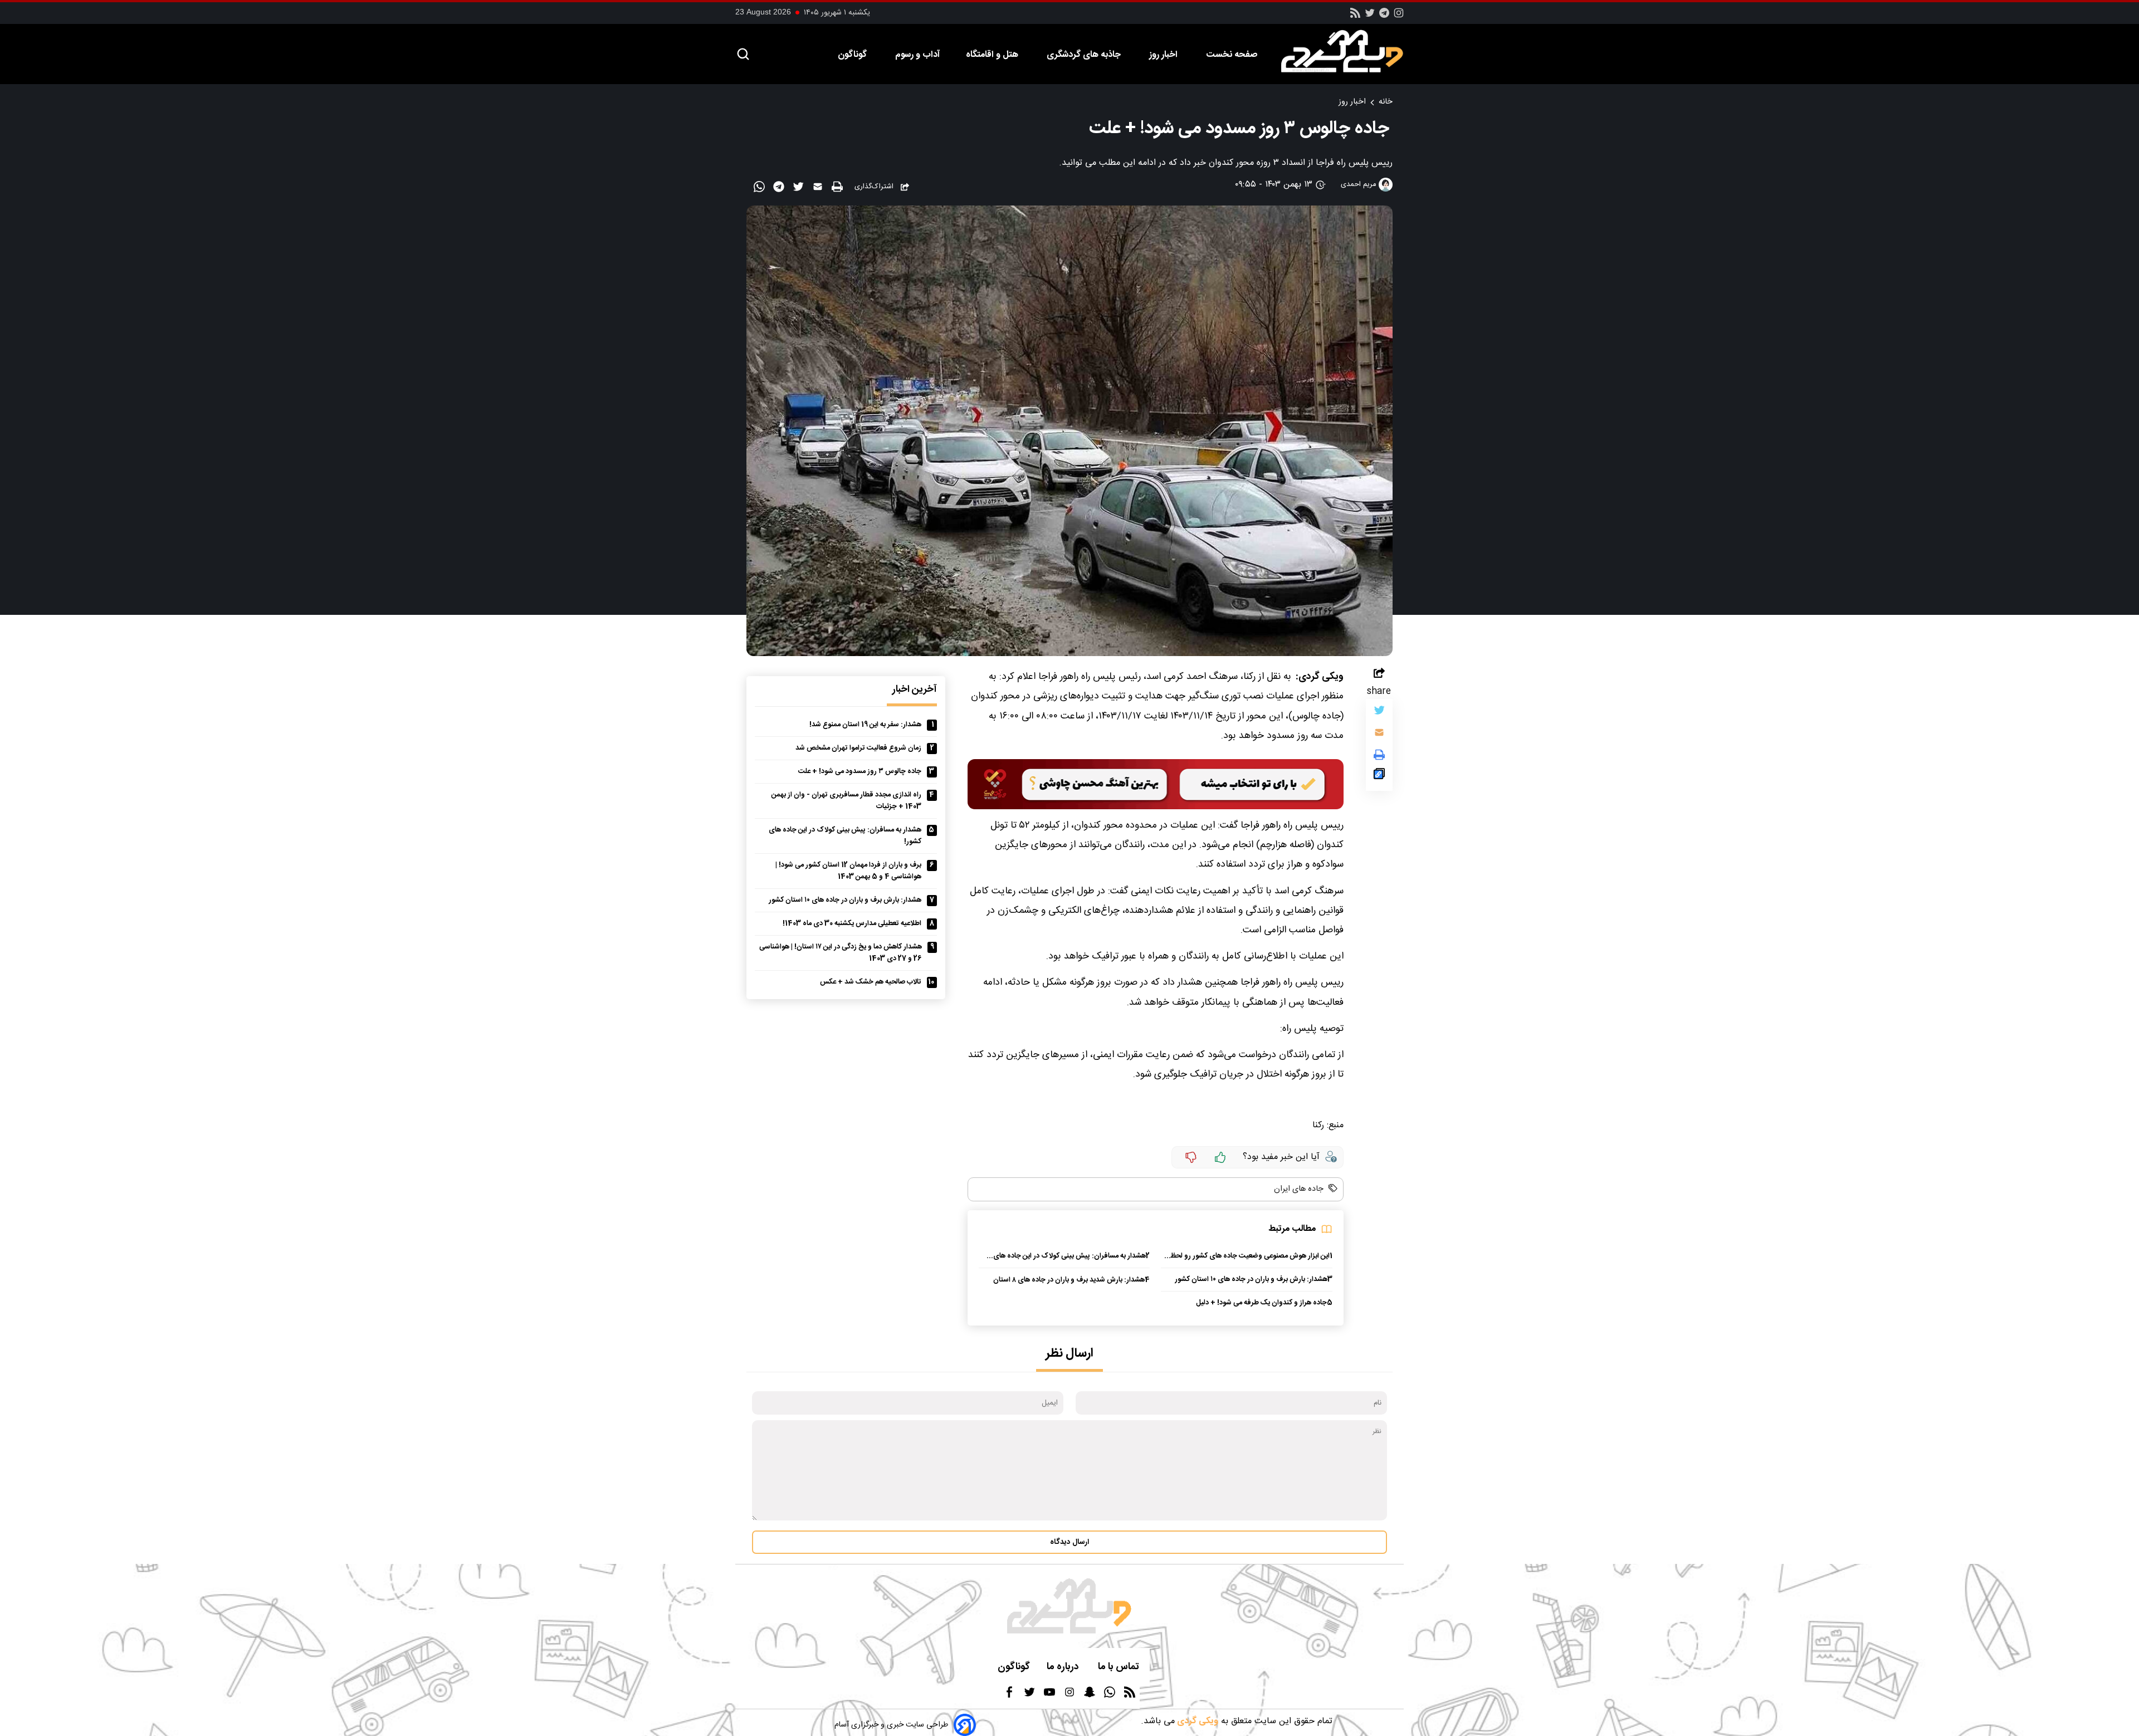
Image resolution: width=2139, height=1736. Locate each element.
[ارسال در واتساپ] (761, 189)
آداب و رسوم (917, 55)
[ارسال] (819, 189)
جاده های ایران (1299, 1189)
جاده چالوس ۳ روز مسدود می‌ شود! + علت (860, 772)
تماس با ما (1120, 1667)
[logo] (1348, 51)
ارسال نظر (1069, 1354)
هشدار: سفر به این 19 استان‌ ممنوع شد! (865, 725)
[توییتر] (1379, 713)
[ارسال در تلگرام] (780, 189)
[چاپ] (839, 187)
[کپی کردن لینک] (1379, 776)
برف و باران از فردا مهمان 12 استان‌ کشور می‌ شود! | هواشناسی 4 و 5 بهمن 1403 (848, 871)
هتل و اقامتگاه (993, 55)
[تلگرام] (1384, 16)
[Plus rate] (1220, 1157)
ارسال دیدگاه (1069, 1542)
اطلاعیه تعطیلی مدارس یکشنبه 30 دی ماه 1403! (852, 924)
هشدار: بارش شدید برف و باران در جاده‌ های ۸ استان (1069, 1280)
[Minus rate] (1191, 1157)
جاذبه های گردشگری (1085, 55)
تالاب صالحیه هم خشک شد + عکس (871, 982)
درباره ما (1064, 1667)
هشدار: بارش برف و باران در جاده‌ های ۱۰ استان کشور (1251, 1280)
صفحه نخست (1232, 55)
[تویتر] (1370, 16)
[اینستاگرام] (1399, 16)
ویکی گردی (1197, 1721)
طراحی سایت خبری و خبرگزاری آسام (891, 1725)
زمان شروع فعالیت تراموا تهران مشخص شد (858, 748)
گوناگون (853, 55)
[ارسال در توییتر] (800, 189)
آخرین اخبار (915, 690)
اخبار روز (1164, 55)
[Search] (743, 55)
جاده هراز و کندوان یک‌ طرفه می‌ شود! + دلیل (1261, 1303)
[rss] (1355, 16)
